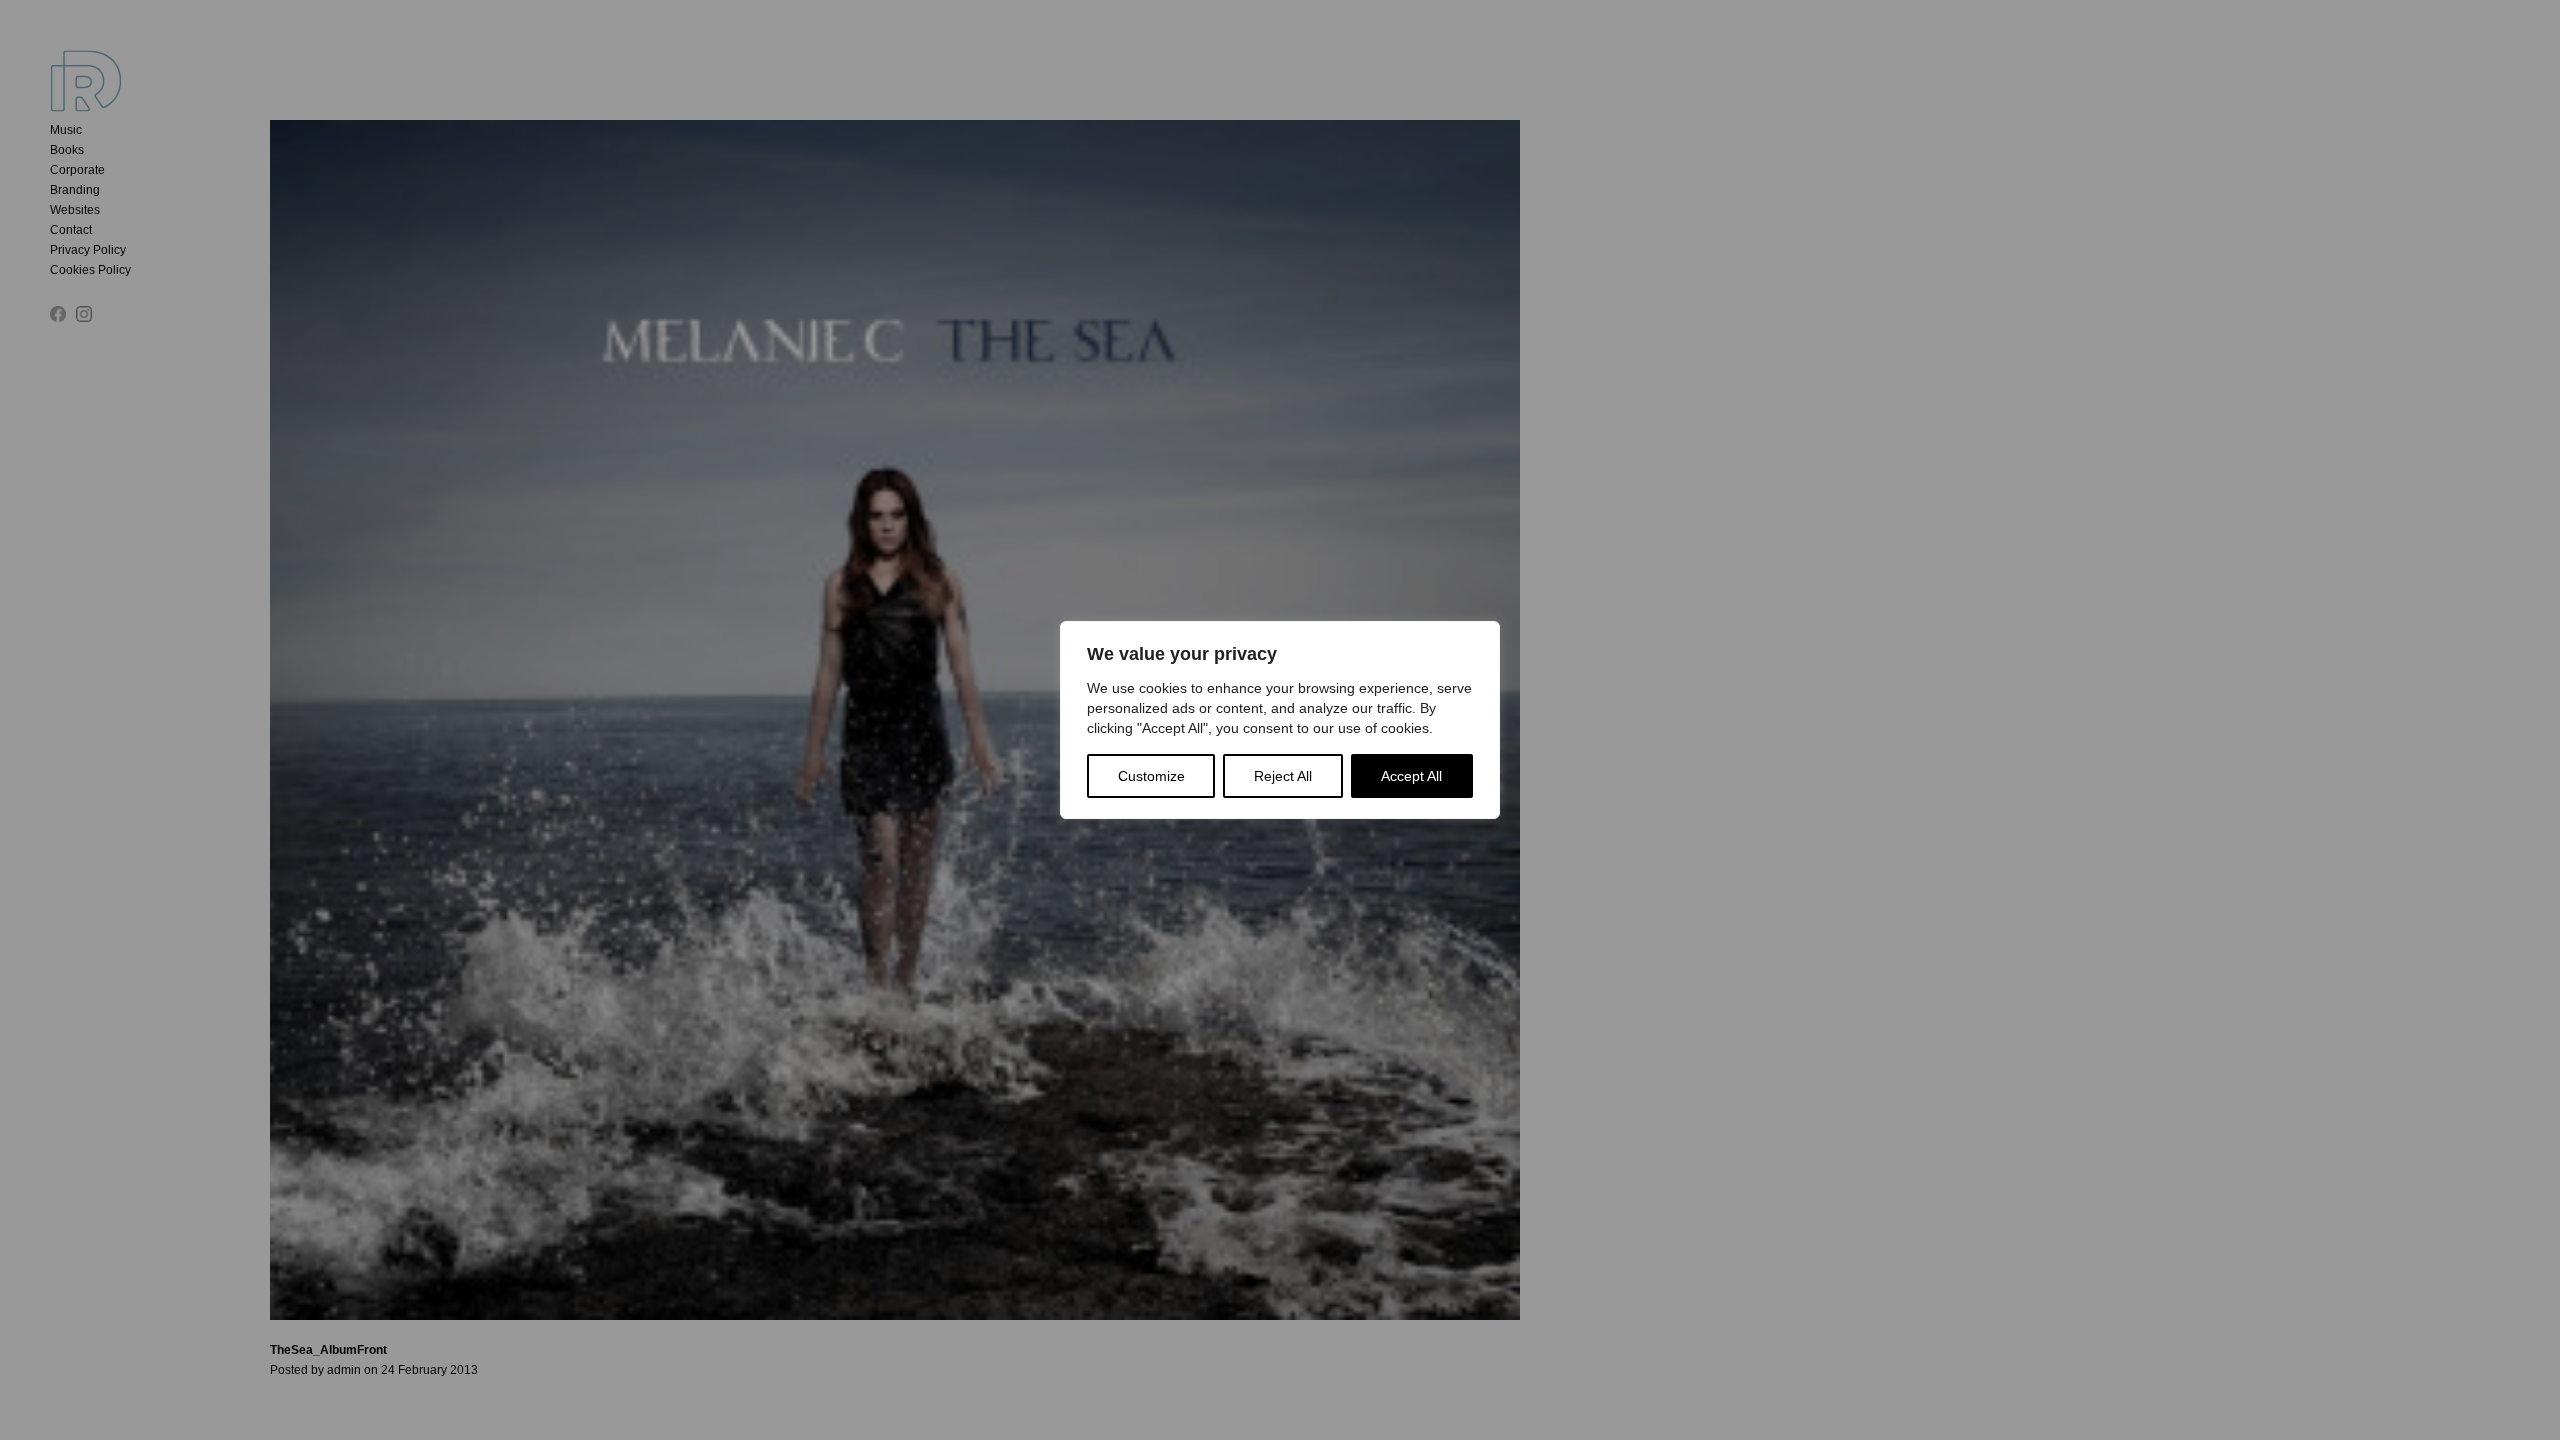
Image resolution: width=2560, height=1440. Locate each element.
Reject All (1283, 776)
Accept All (1411, 776)
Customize (1151, 776)
